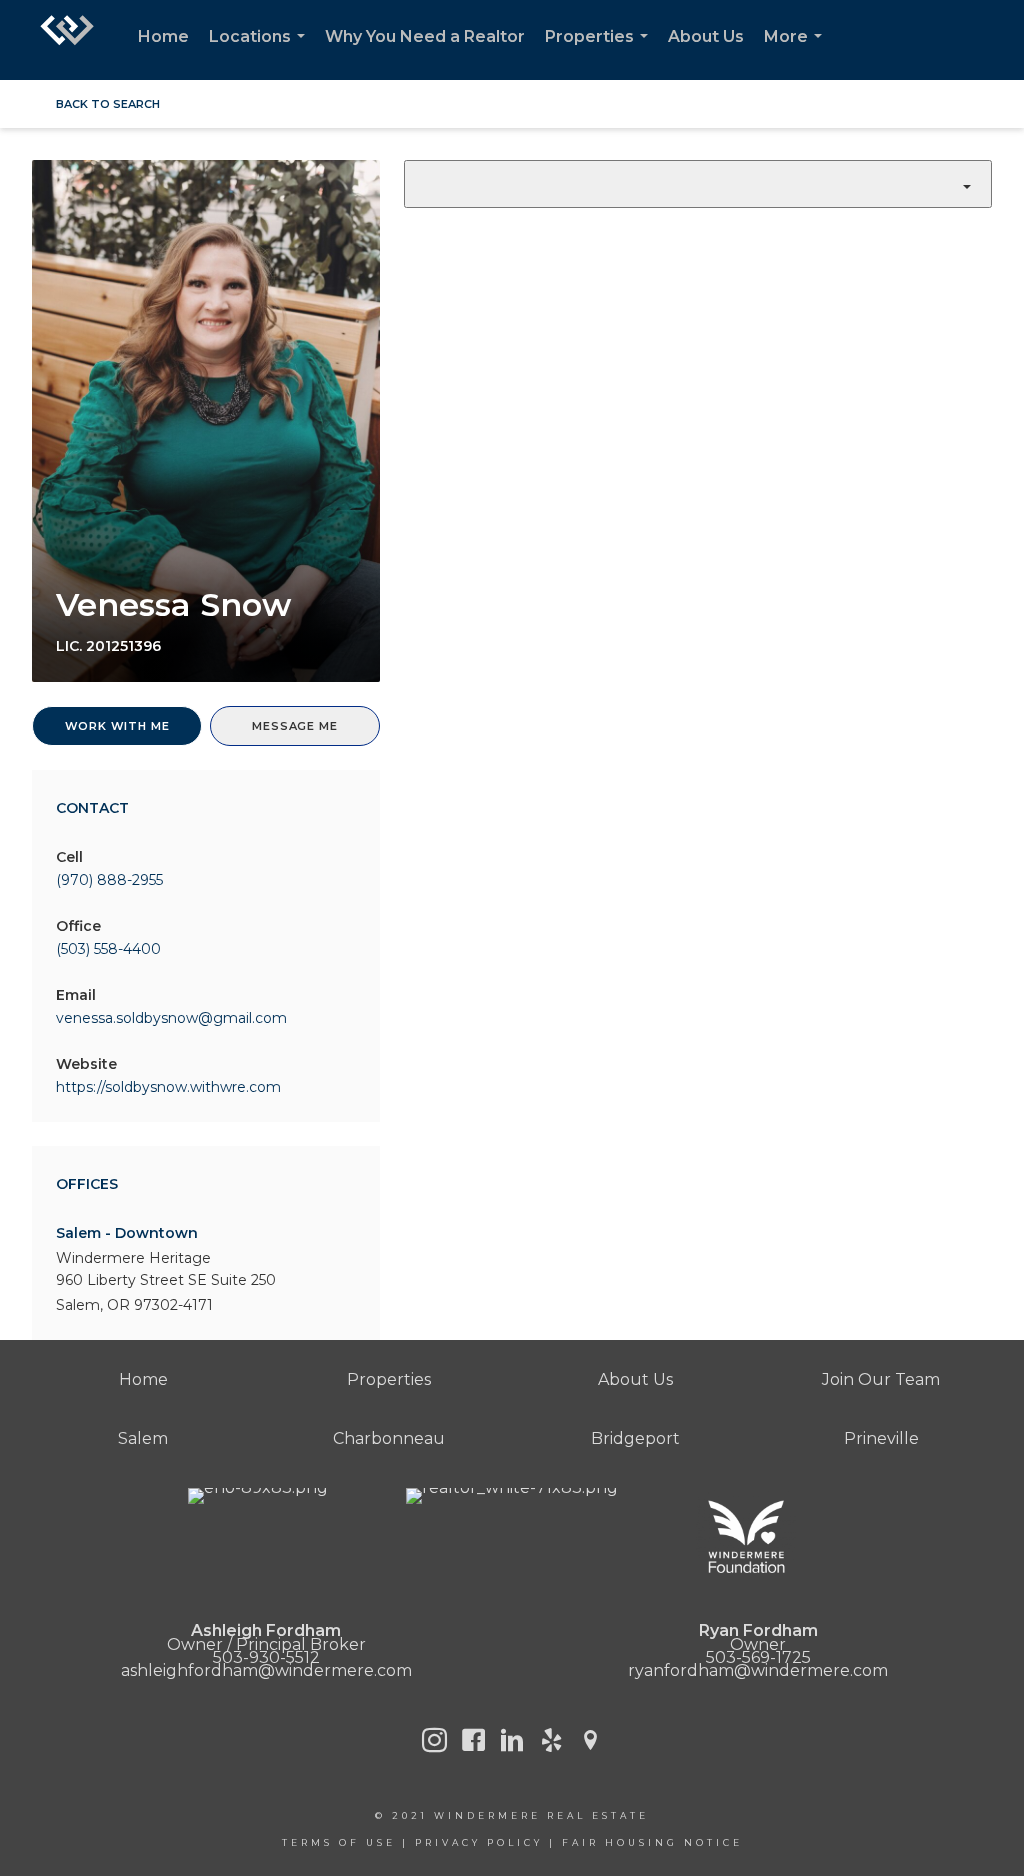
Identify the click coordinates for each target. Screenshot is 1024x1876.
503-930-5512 (266, 1657)
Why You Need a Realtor (425, 36)
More (797, 53)
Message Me (294, 726)
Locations (261, 53)
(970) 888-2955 (109, 880)
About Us (706, 36)
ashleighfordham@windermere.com (266, 1670)
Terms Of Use (339, 1842)
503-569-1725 (758, 1657)
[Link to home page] (67, 40)
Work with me (117, 726)
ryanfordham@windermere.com (758, 1670)
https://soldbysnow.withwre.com (168, 1087)
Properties (600, 53)
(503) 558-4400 (108, 949)
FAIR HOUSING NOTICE (652, 1842)
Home (163, 36)
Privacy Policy (479, 1842)
